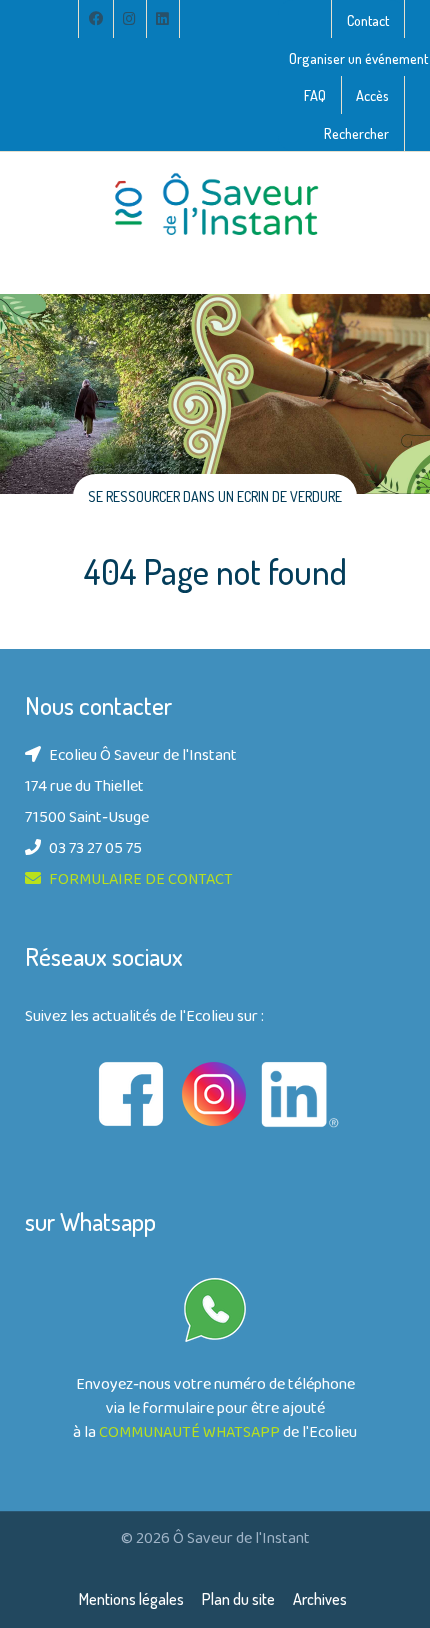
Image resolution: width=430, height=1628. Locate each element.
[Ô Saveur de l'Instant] (215, 205)
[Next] (390, 449)
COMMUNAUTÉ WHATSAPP (189, 1434)
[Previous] (40, 449)
